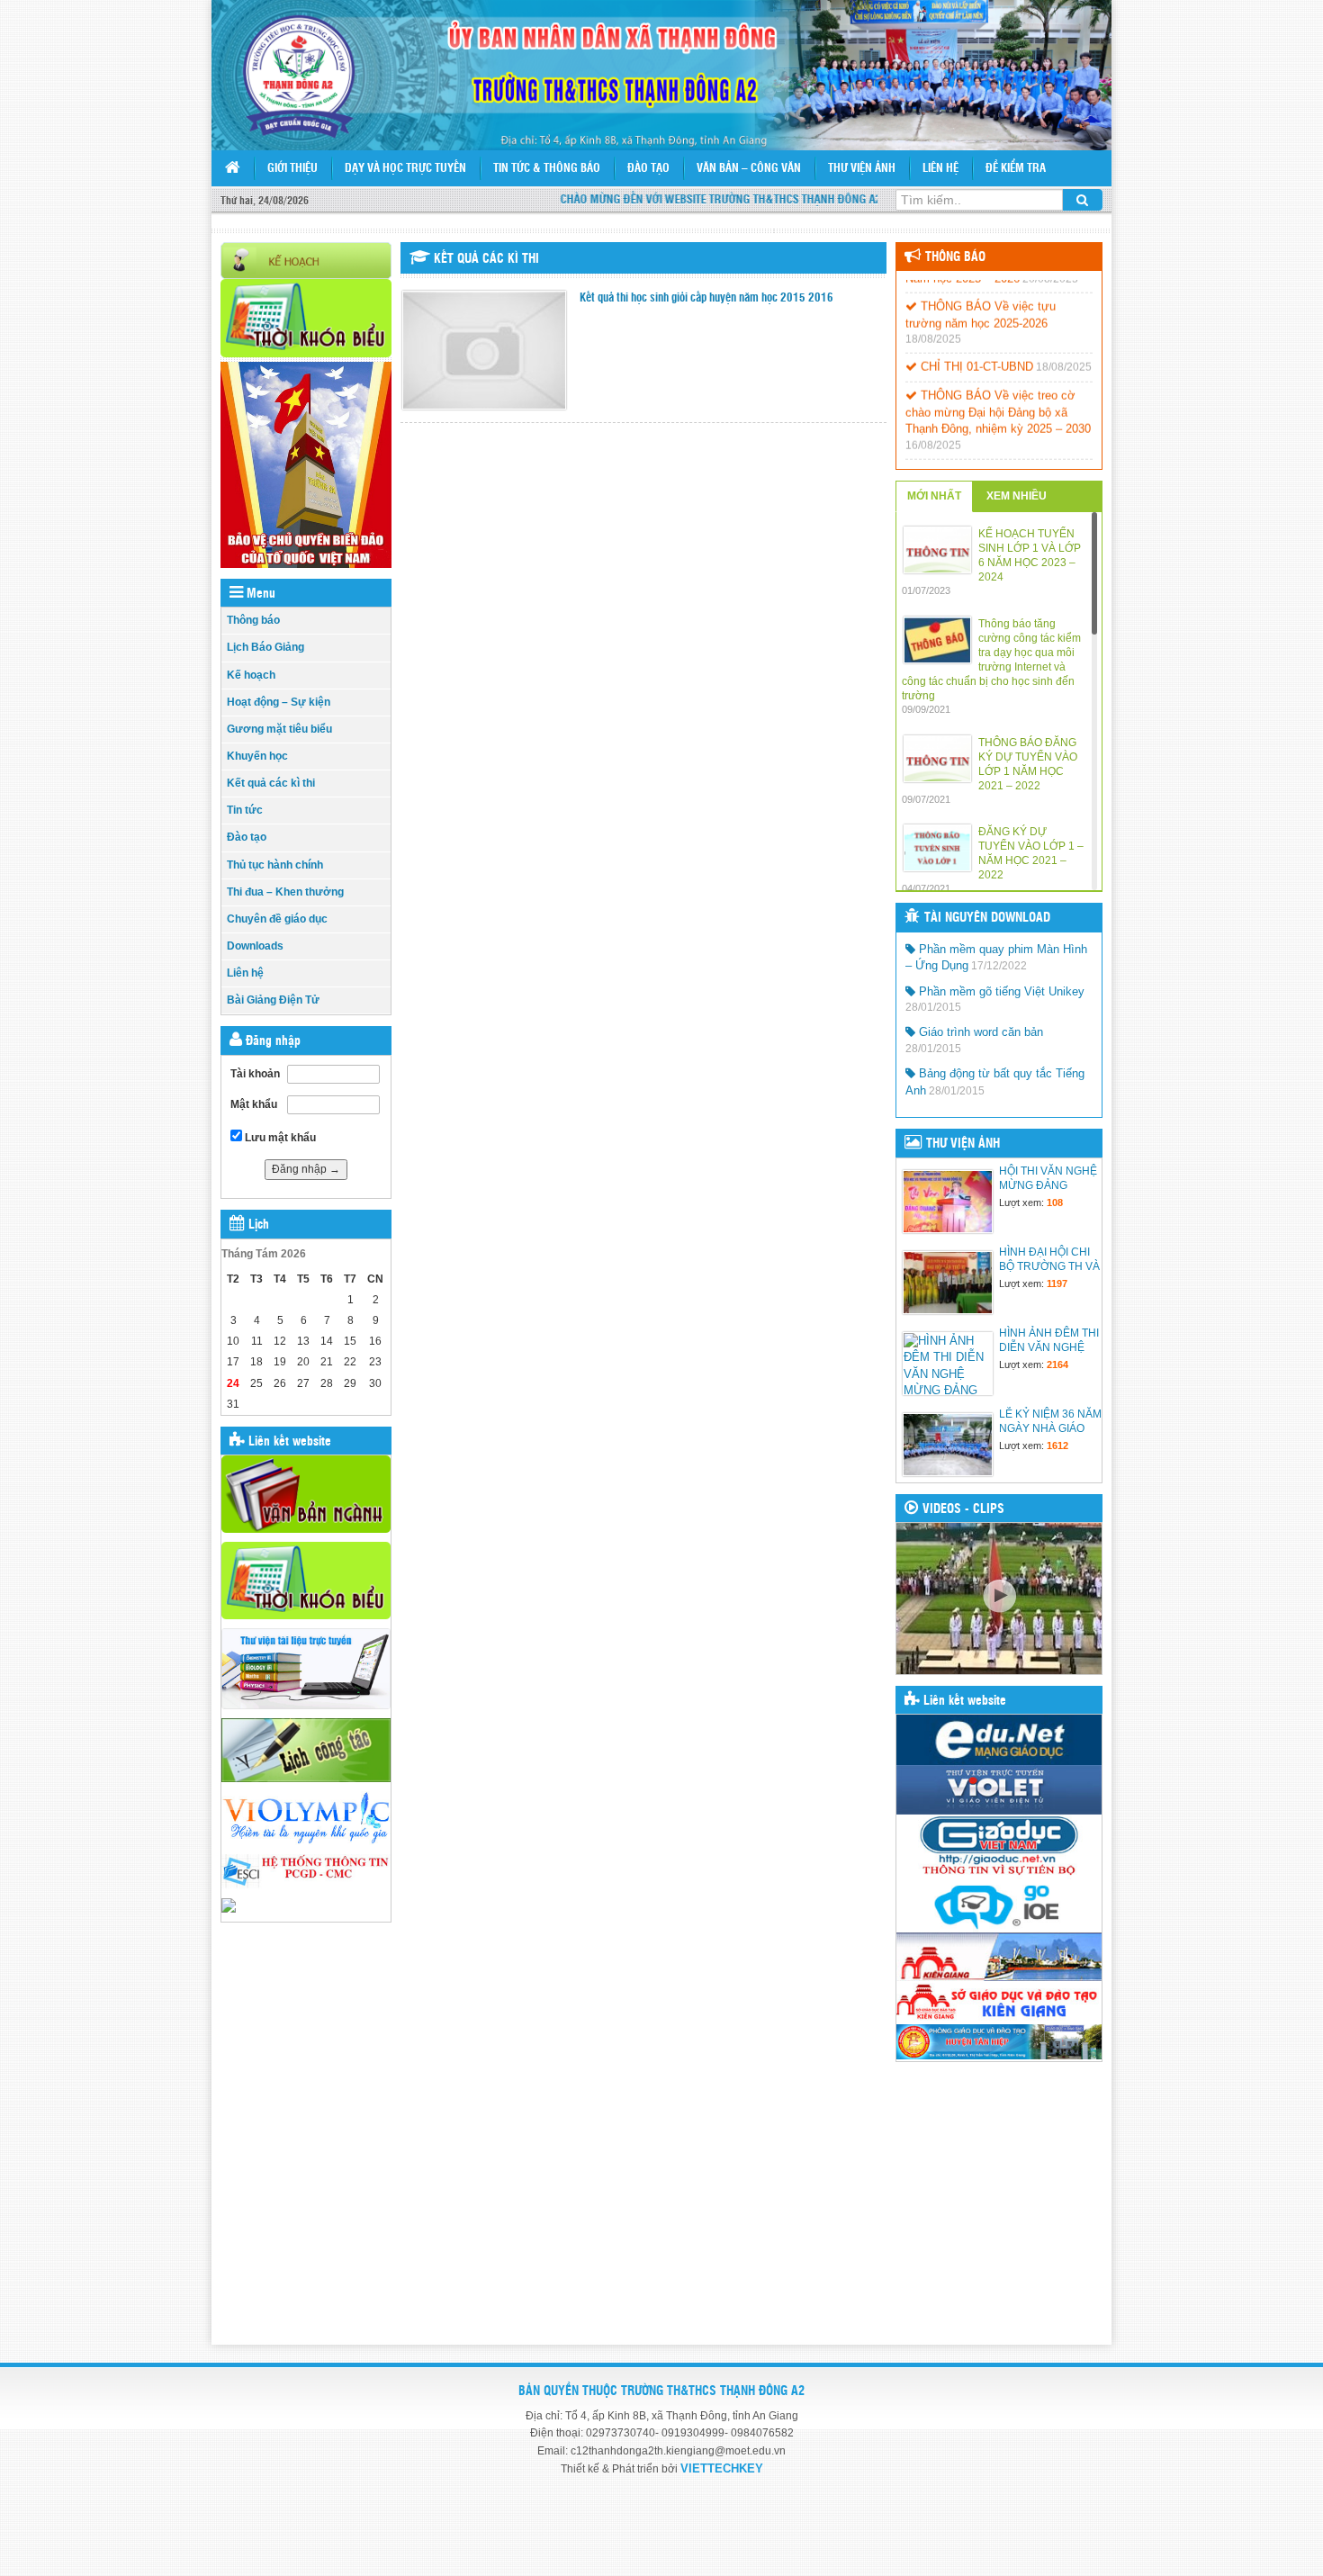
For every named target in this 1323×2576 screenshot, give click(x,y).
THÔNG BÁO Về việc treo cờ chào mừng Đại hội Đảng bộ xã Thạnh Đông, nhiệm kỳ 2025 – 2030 (998, 394)
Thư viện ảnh (862, 169)
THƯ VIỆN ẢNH (963, 1144)
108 (1055, 1202)
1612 (1057, 1446)
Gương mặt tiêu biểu (279, 729)
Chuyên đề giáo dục (277, 919)
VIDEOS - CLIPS (963, 1509)
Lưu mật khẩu (279, 1138)
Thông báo (253, 620)
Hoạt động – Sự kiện (279, 702)
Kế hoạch (251, 675)
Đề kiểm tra (1016, 169)
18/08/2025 (933, 321)
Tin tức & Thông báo (547, 169)
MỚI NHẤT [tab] (934, 496)
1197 (1057, 1283)
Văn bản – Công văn (749, 169)
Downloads (255, 946)
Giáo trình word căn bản (979, 1032)
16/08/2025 (933, 427)
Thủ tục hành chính (275, 865)
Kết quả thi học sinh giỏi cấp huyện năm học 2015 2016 (706, 298)
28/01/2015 (933, 1007)
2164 (1057, 1365)
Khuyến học (257, 756)
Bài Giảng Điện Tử (273, 1000)
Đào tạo (648, 169)
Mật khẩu (254, 1104)
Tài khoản (255, 1074)
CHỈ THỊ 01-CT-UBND (975, 349)
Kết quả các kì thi (271, 783)
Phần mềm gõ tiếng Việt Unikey (1000, 991)
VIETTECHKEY (722, 2468)
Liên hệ (940, 169)
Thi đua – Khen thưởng (285, 892)
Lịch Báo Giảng (265, 647)
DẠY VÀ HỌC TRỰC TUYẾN (405, 169)
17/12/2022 (999, 966)
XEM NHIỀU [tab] (1017, 496)
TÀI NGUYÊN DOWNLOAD (987, 918)
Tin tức (245, 810)
